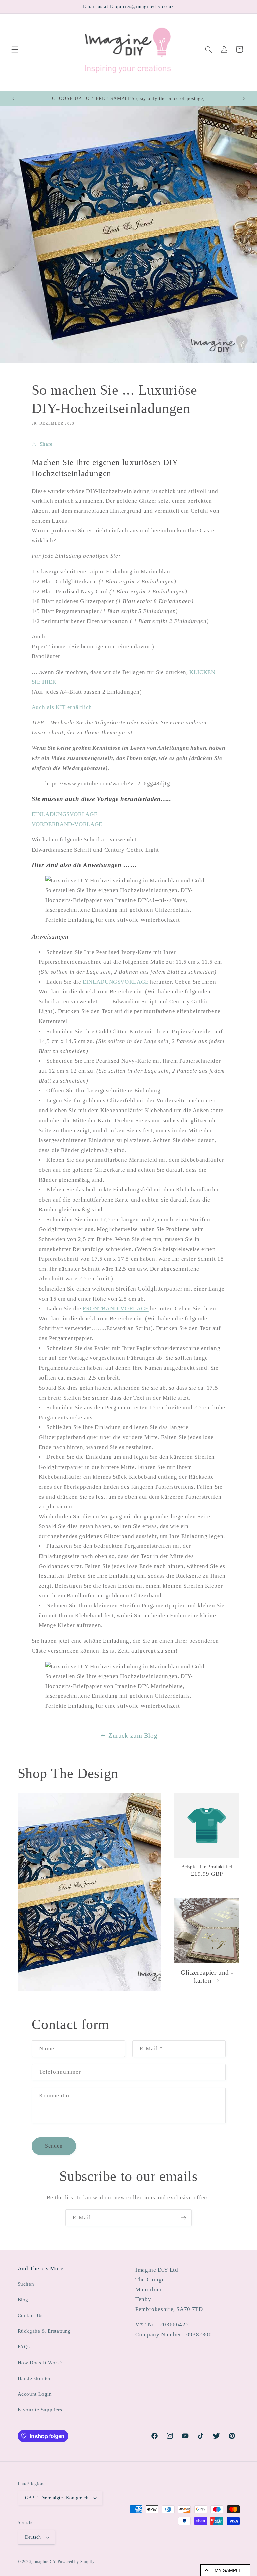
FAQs (24, 2347)
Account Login (35, 2394)
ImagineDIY (45, 2562)
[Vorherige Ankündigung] (13, 99)
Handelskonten (35, 2378)
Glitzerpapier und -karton (207, 1977)
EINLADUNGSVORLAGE (65, 814)
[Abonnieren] (184, 2217)
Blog (23, 2300)
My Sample (228, 2570)
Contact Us (30, 2315)
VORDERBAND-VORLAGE (67, 824)
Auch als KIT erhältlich (62, 707)
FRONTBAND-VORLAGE (116, 1308)
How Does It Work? (40, 2363)
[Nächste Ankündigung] (244, 99)
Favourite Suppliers (40, 2410)
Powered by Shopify (76, 2562)
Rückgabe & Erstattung (44, 2331)
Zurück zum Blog (133, 1735)
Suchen (26, 2284)
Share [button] (46, 444)
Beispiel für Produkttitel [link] (207, 1867)
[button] (15, 49)
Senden (54, 2146)
